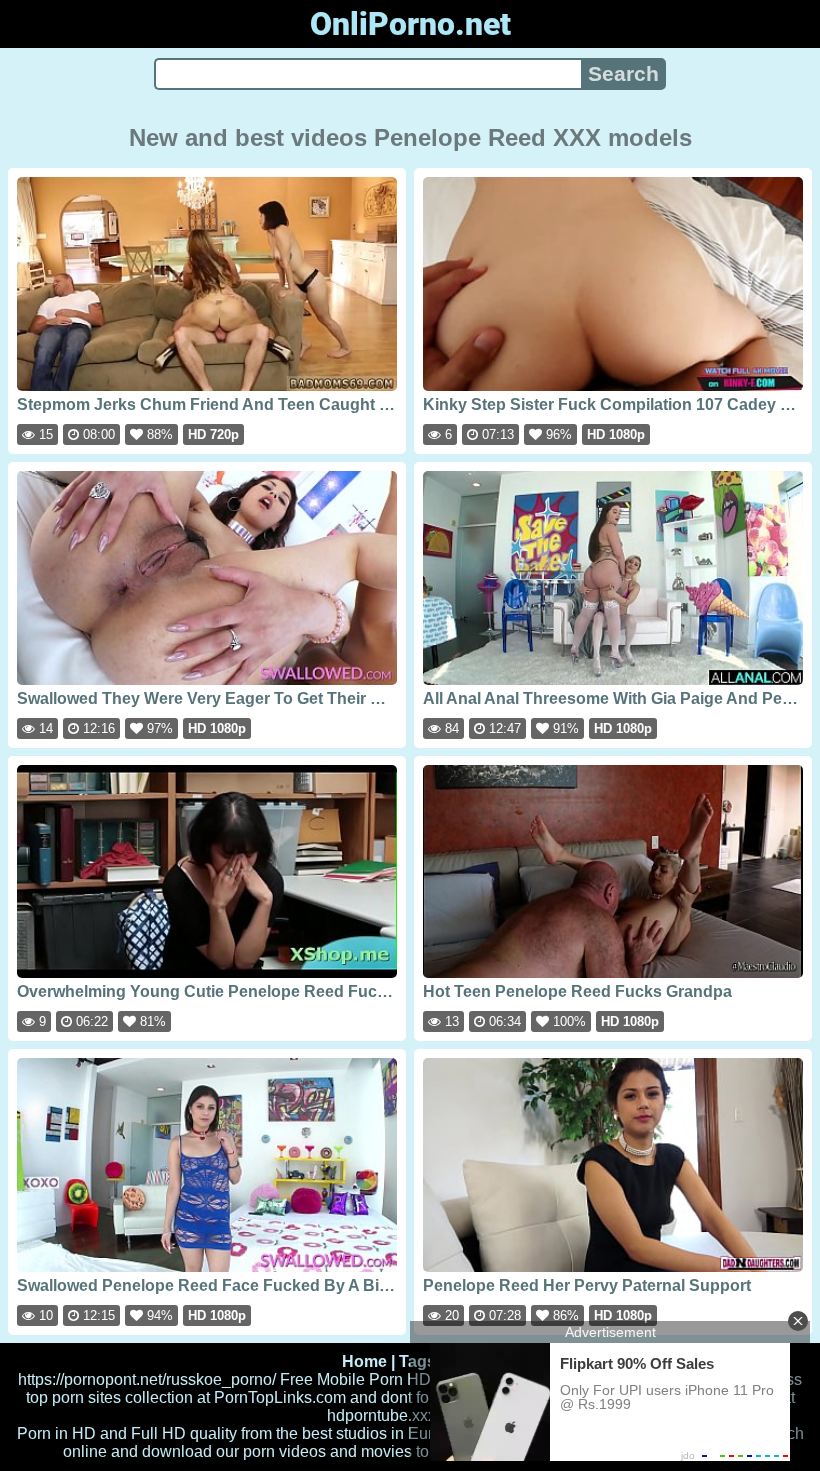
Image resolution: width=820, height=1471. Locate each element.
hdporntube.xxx (381, 1415)
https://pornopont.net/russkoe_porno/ (147, 1379)
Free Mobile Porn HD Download (394, 1379)
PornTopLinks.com (280, 1397)
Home (364, 1361)
